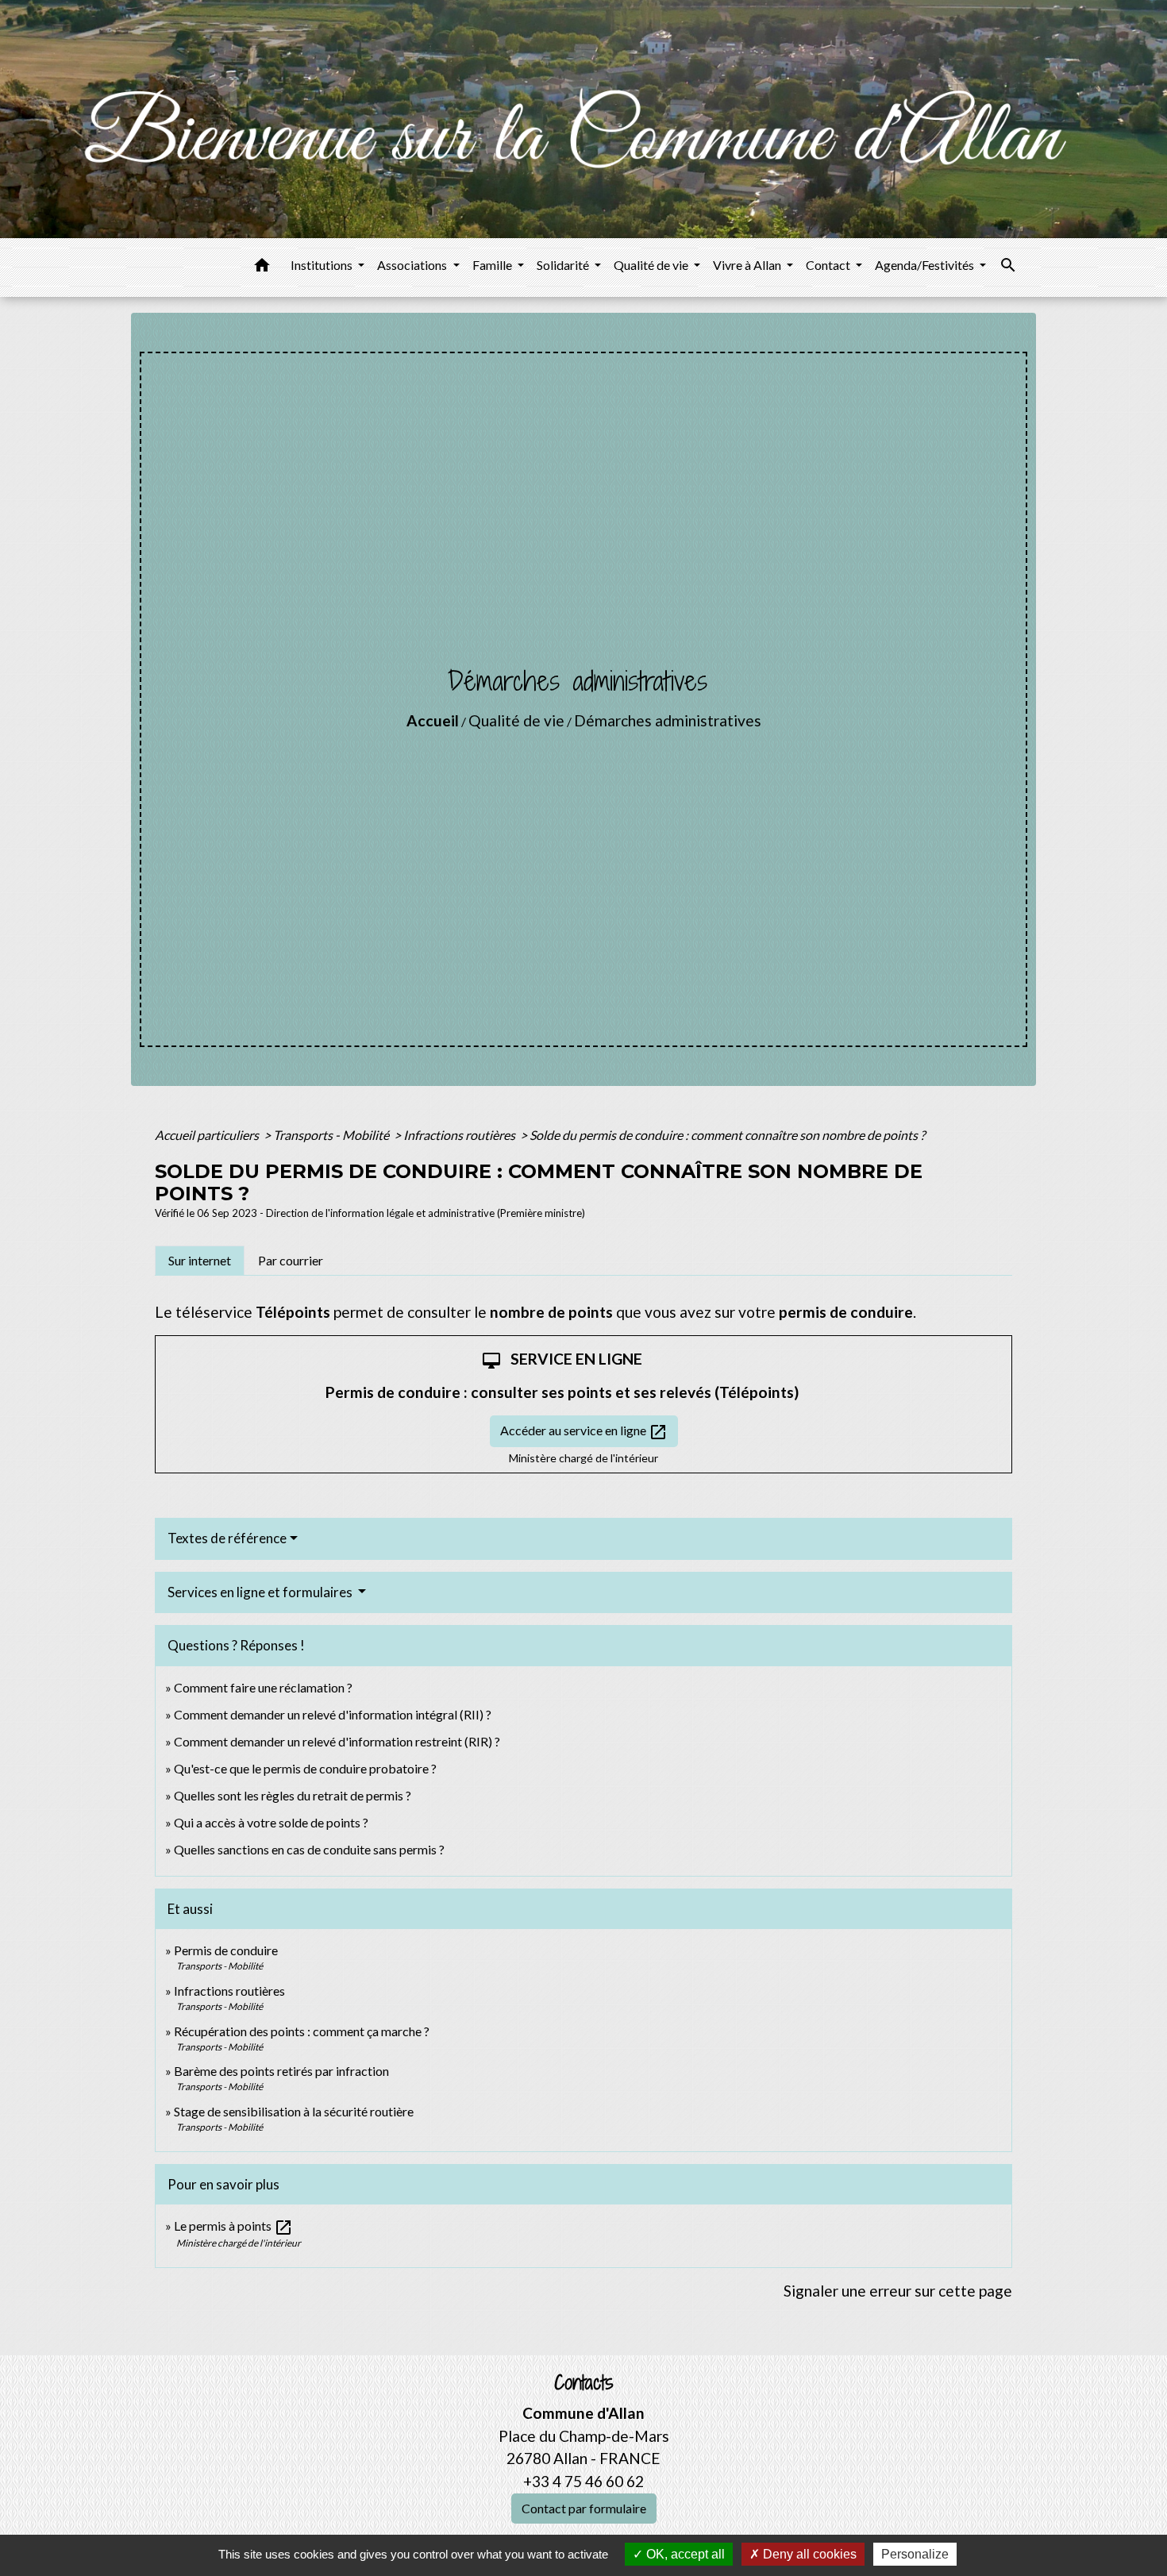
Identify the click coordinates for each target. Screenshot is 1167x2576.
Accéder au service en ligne (584, 1432)
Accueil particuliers (208, 1135)
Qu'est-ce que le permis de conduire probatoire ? (305, 1768)
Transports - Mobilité (332, 1135)
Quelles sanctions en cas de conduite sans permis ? (309, 1849)
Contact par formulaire (584, 2508)
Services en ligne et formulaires (261, 1592)
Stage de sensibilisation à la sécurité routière (294, 2111)
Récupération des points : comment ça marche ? (302, 2031)
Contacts (584, 2383)
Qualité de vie (516, 720)
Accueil (433, 720)
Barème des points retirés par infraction (281, 2071)
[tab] (200, 1261)
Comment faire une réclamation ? (263, 1687)
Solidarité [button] (564, 265)
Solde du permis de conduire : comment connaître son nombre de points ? (727, 1135)
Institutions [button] (323, 265)
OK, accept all (684, 2554)
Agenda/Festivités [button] (926, 265)
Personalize (915, 2554)
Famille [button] (493, 265)
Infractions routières (460, 1135)
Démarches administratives (668, 720)
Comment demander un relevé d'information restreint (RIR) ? (337, 1741)
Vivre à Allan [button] (748, 265)
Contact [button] (829, 265)
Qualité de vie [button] (652, 265)
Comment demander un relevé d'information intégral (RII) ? (333, 1714)
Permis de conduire (226, 1950)
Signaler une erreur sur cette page (898, 2291)
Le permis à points (233, 2226)
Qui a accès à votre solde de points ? (271, 1822)
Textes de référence (227, 1538)
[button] (262, 268)
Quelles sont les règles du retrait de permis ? (293, 1795)
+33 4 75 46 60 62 (583, 2481)
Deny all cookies (808, 2554)
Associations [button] (413, 265)
